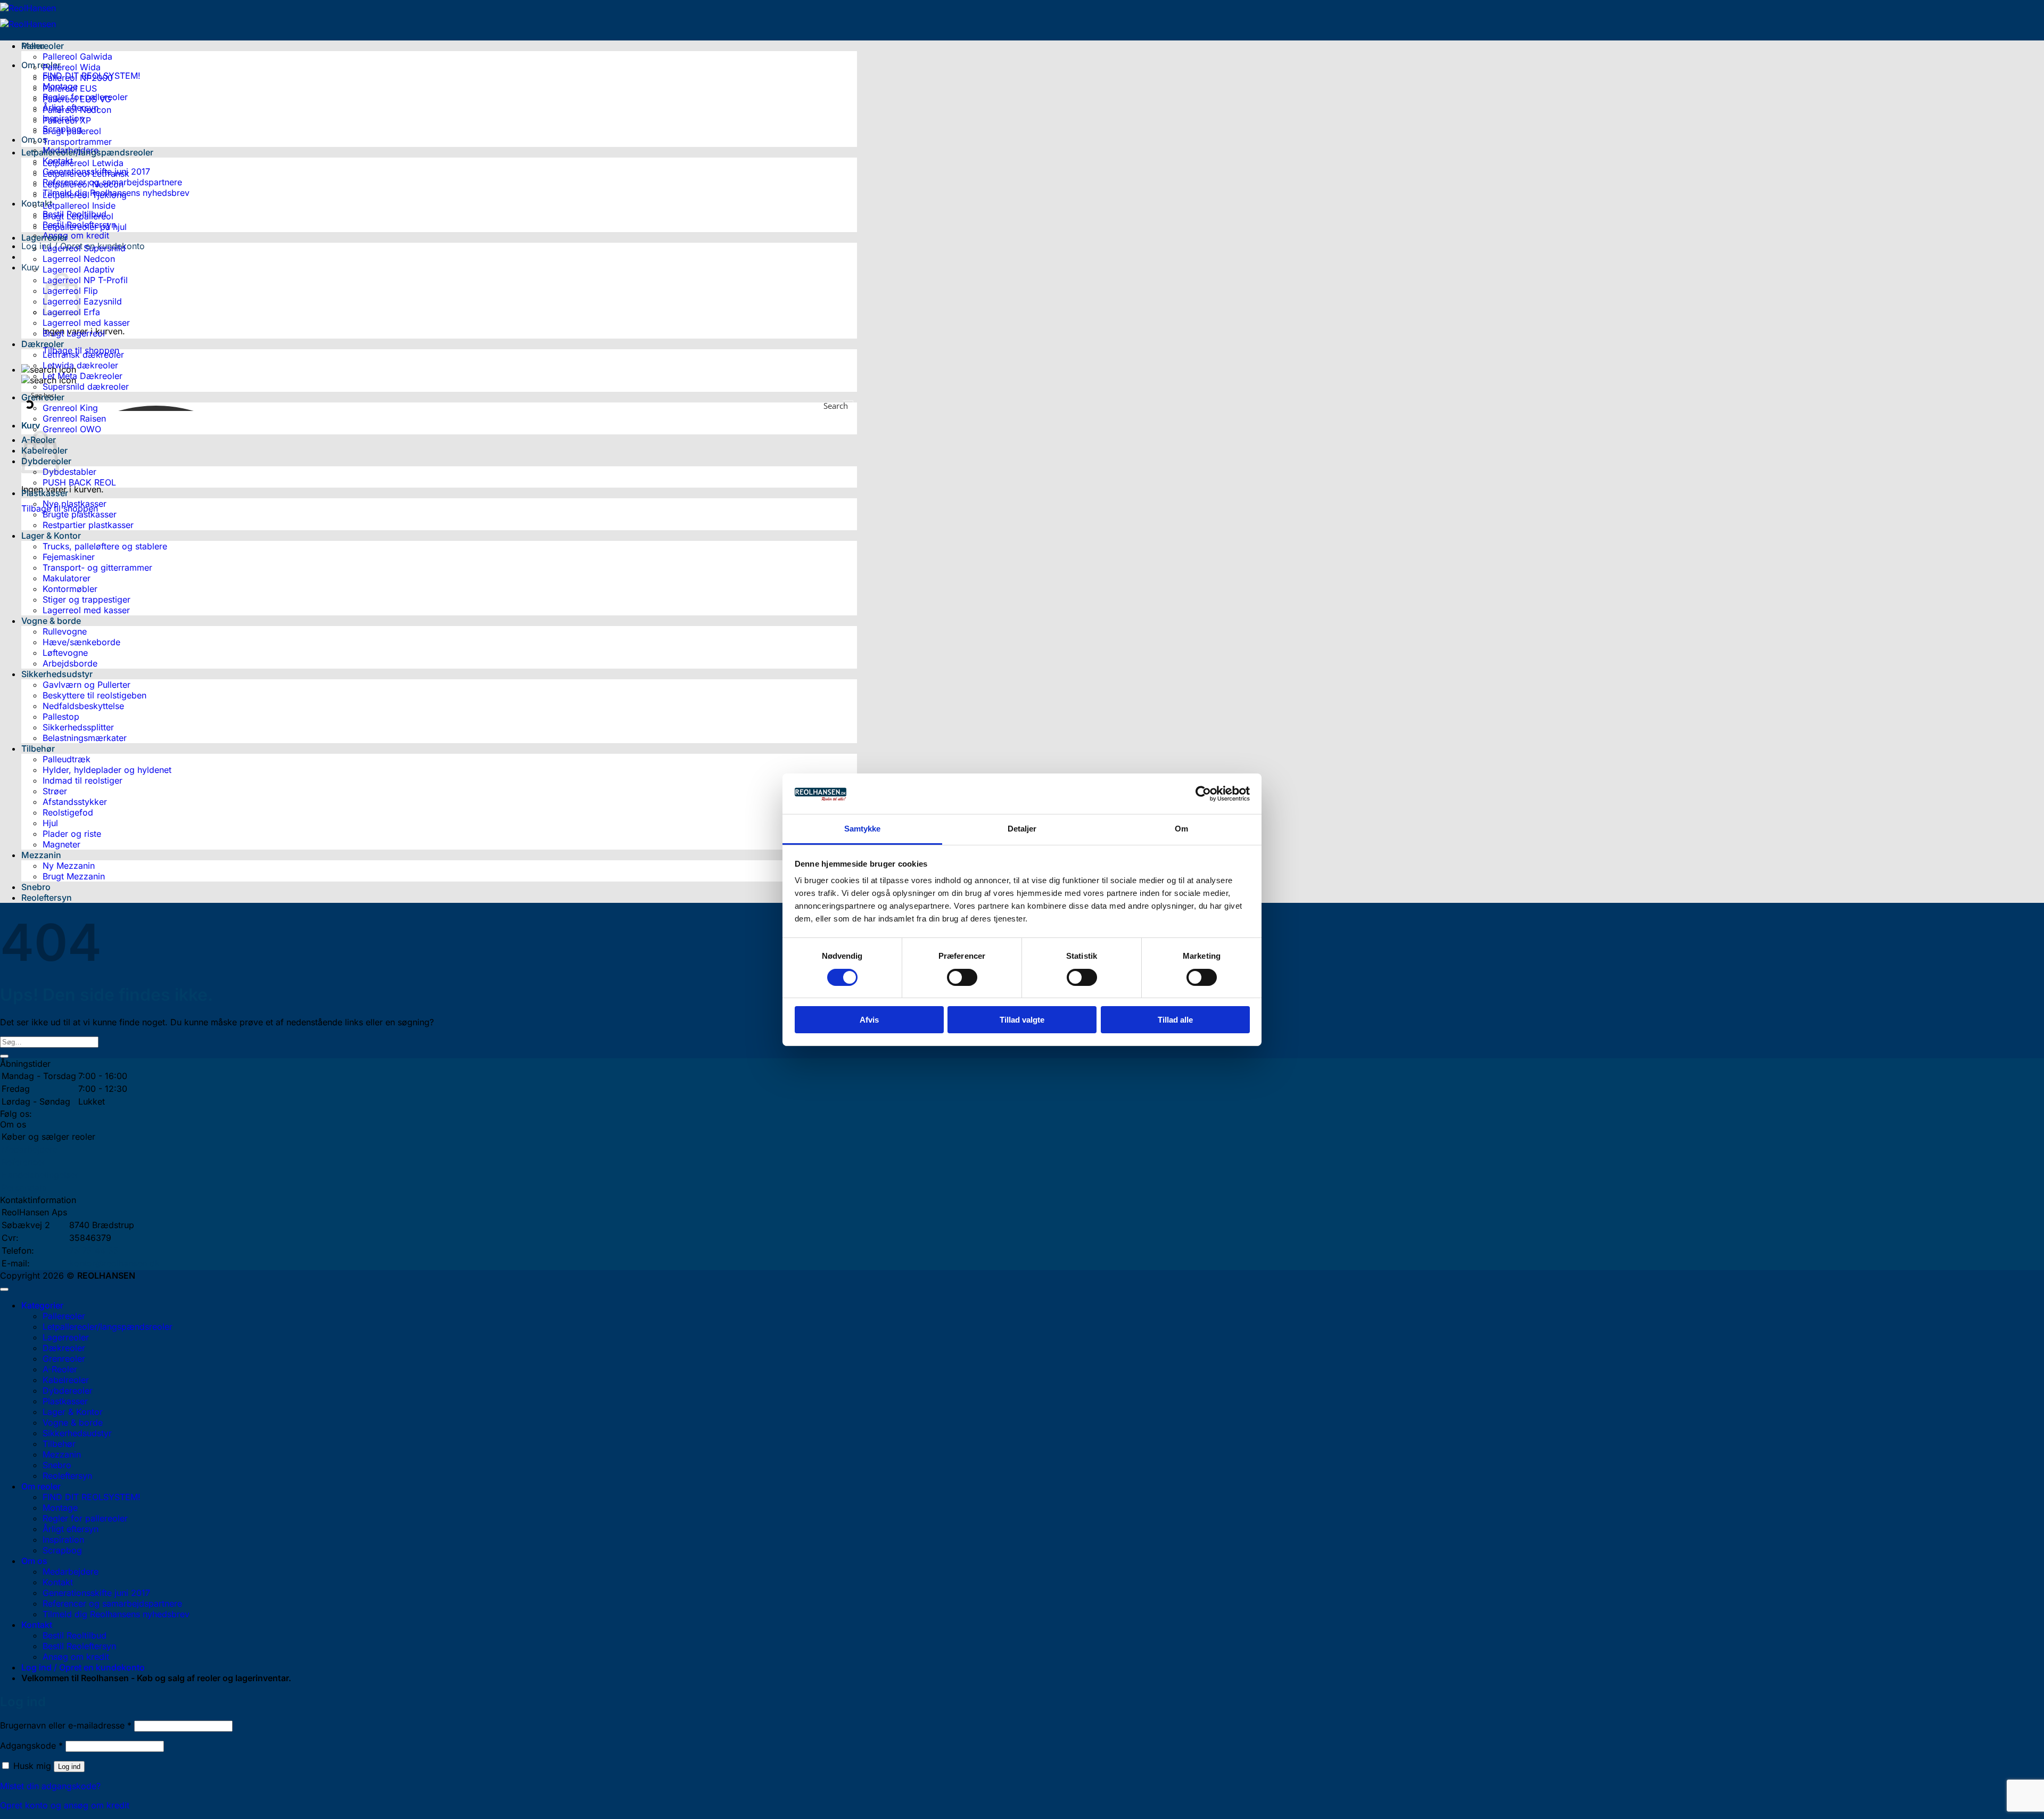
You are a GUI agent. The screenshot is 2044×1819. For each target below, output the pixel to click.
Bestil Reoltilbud (75, 1635)
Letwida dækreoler (80, 365)
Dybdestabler (69, 472)
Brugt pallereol (72, 131)
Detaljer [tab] (1022, 829)
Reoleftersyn (47, 898)
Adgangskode (31, 1746)
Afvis (869, 1020)
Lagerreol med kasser (86, 323)
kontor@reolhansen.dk (114, 1263)
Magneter (61, 844)
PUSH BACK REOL (79, 482)
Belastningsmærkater (85, 738)
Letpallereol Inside (79, 205)
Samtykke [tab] (863, 829)
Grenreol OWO (72, 429)
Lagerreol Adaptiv (79, 269)
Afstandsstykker (75, 802)
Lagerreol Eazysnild (82, 301)
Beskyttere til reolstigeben (94, 695)
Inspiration (63, 1540)
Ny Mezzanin (69, 866)
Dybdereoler (68, 1390)
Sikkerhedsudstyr (57, 674)
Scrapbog (62, 1550)
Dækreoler (43, 344)
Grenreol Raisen (74, 418)
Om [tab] (1181, 829)
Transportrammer (77, 142)
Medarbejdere (30, 1149)
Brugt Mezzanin (74, 876)
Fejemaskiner (69, 557)
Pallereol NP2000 (78, 78)
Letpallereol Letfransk (86, 174)
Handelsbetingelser (40, 1175)
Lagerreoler (44, 237)
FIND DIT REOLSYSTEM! (92, 1497)
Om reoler (41, 65)
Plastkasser (45, 493)
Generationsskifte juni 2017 (96, 1593)
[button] (30, 267)
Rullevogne (65, 631)
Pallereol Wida (72, 67)
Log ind (69, 1767)
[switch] (962, 977)
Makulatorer (67, 578)
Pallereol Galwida (77, 56)
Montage (60, 1508)
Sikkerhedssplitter (78, 727)
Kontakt (37, 203)
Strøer (55, 791)
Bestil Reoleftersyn (79, 1646)
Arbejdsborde (70, 663)
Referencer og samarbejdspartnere (112, 1603)
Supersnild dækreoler (86, 386)
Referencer (23, 1162)
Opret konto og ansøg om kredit (65, 1805)
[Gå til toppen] (4, 1289)
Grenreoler (64, 1359)
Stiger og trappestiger (86, 599)
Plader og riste (72, 834)
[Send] (4, 1056)
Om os (34, 1561)
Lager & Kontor (51, 536)
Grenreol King (70, 408)
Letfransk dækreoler (83, 355)
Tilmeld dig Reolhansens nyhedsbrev (116, 1614)
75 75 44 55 (94, 1250)
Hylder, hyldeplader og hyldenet (107, 770)
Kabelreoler (66, 1380)
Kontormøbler (70, 589)
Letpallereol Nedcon (83, 184)
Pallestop (61, 717)
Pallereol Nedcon (77, 110)
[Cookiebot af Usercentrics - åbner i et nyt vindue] (1203, 794)
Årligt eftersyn (71, 1529)
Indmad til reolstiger (83, 780)
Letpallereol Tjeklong (85, 195)
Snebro (36, 887)
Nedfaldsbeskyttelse (83, 706)
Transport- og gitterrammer (97, 567)
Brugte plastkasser (80, 514)
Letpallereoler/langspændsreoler (87, 152)
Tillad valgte (1022, 1020)
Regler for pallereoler (85, 1518)
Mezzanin (41, 855)
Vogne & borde (51, 621)
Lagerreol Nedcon (79, 259)
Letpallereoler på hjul (85, 227)
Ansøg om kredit (76, 235)
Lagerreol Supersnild (84, 248)
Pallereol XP (67, 120)
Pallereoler (43, 46)
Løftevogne (65, 653)
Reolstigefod (68, 812)
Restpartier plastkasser (88, 525)
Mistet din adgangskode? (50, 1786)
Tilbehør (38, 748)
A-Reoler (60, 1369)
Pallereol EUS (70, 88)
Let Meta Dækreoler (83, 376)
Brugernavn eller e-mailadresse (66, 1725)
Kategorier (42, 1305)
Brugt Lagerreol (74, 333)
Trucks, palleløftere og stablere (105, 546)
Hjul (50, 823)
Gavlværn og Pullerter (86, 685)
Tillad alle (1175, 1020)
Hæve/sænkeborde (81, 642)
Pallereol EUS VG (77, 99)
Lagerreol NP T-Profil (85, 280)
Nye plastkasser (75, 504)
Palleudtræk (67, 759)
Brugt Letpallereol (78, 216)
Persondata (24, 1188)
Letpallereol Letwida (83, 163)
